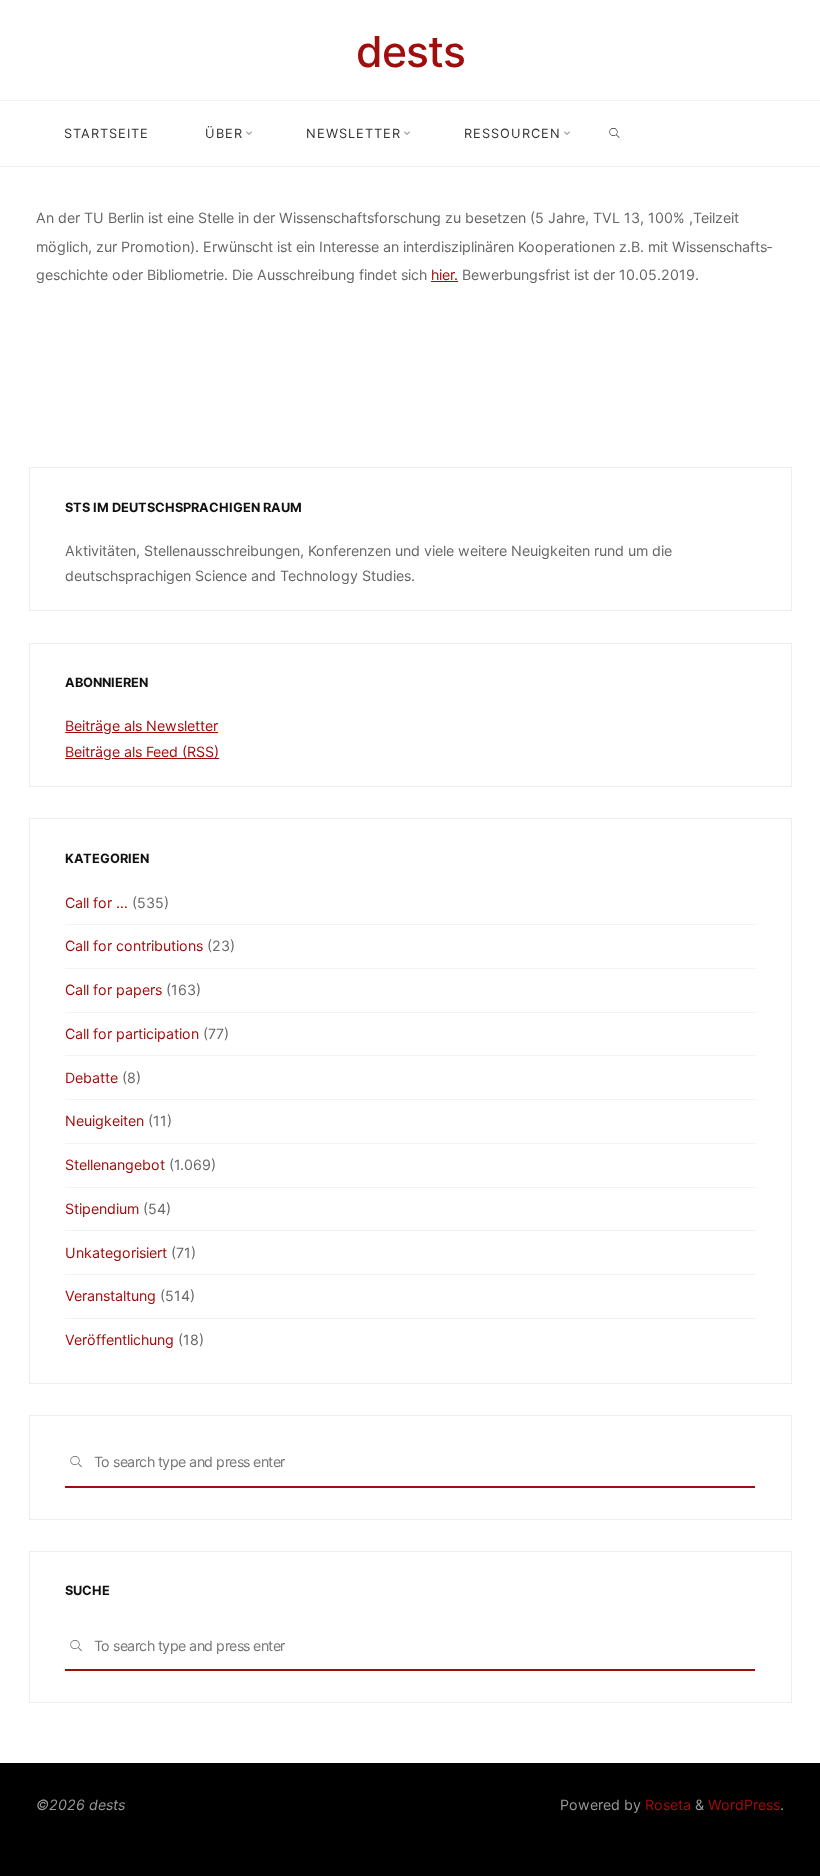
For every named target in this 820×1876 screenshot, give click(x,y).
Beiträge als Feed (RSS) (142, 751)
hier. (444, 274)
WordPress (744, 1804)
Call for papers (113, 989)
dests (410, 51)
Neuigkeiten (104, 1120)
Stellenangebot (115, 1164)
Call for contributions (134, 945)
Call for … (96, 902)
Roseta (666, 1804)
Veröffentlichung (119, 1339)
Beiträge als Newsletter (141, 725)
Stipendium (102, 1208)
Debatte (91, 1077)
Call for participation (132, 1033)
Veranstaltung (110, 1295)
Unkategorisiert (116, 1252)
